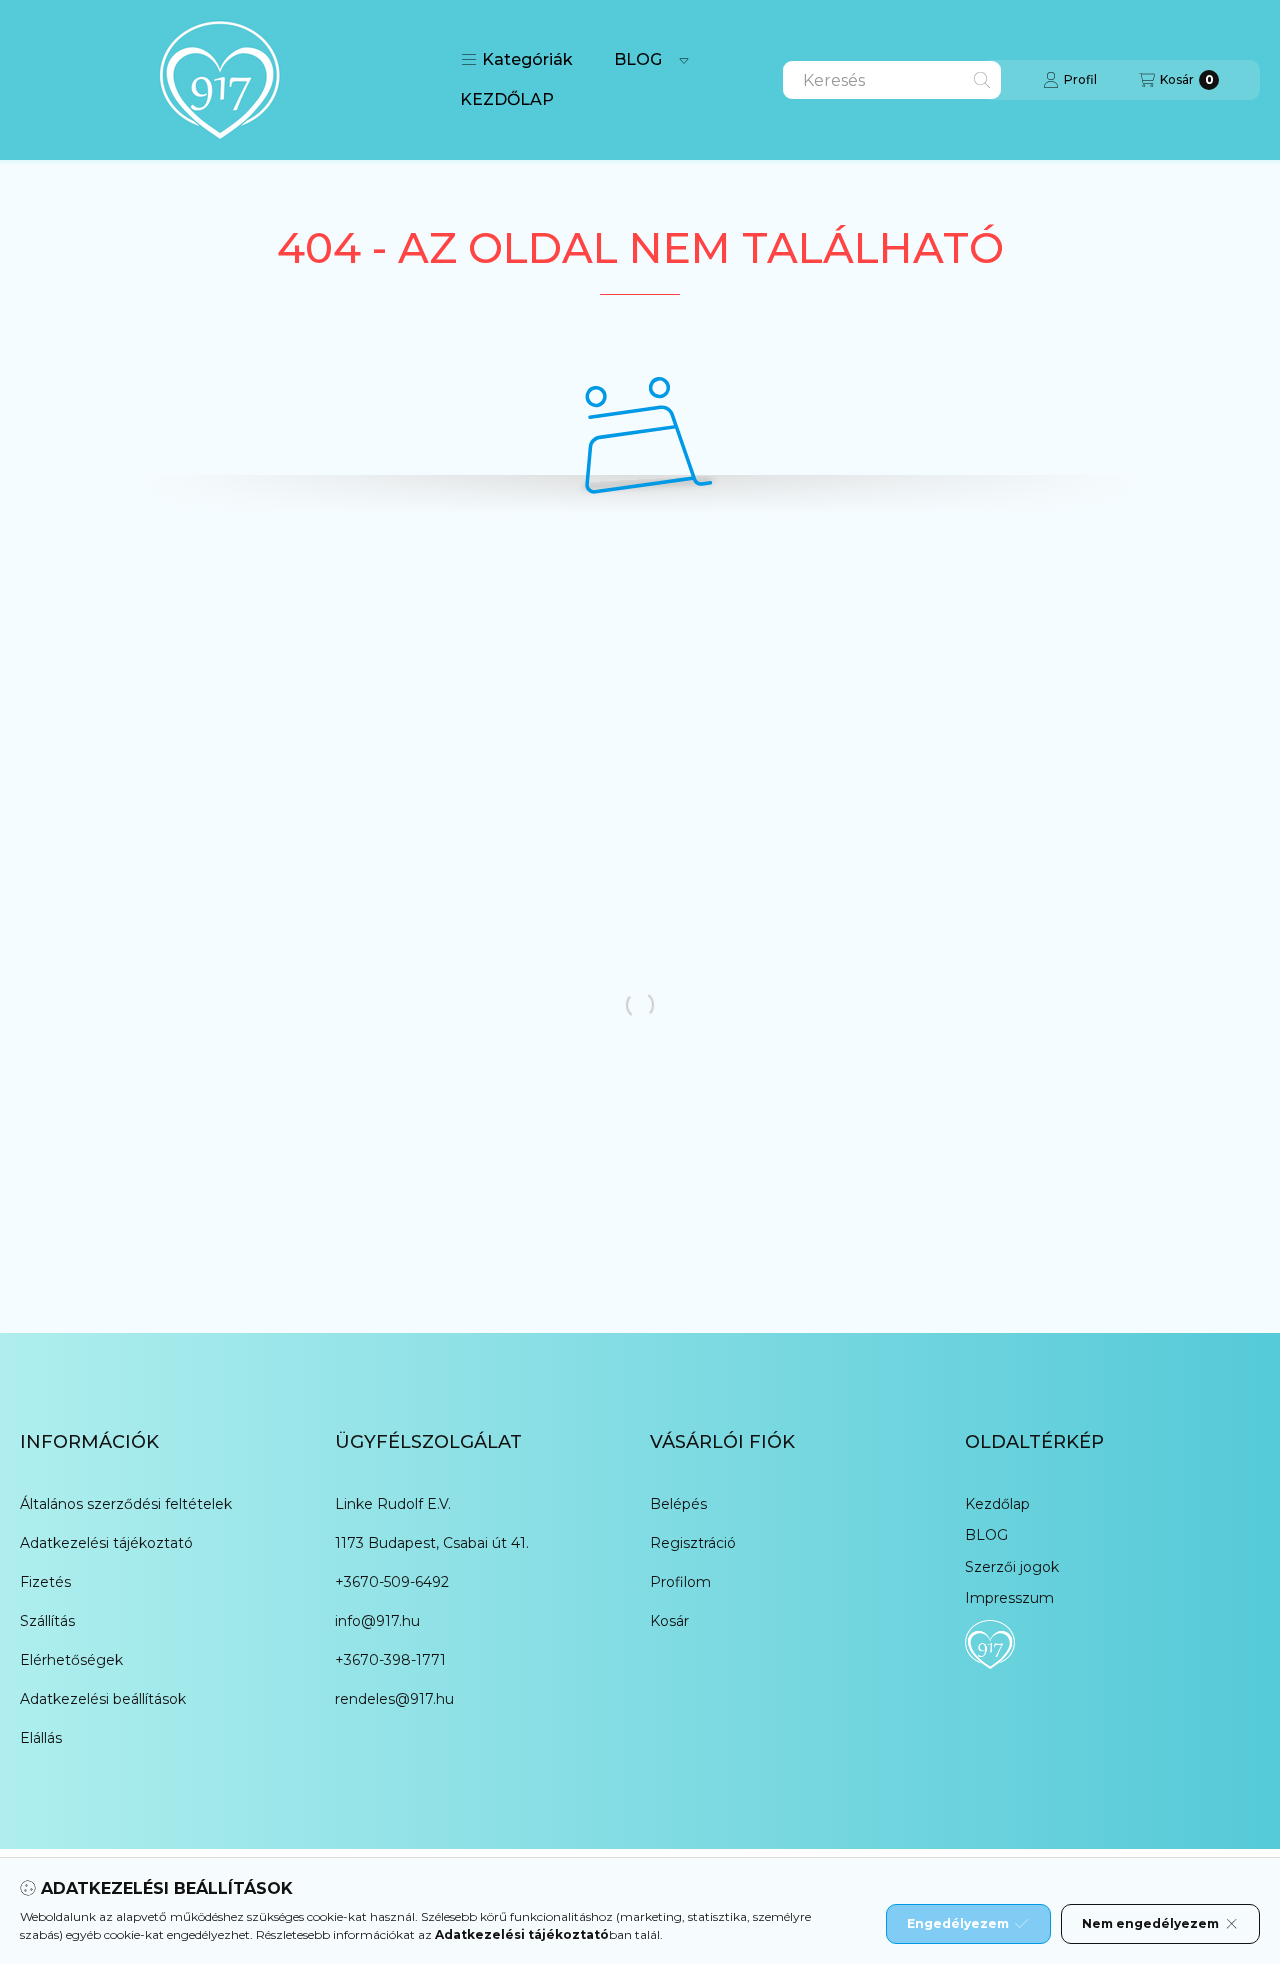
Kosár (669, 1621)
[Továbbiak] (684, 60)
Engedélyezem (958, 1923)
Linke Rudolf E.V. (393, 1504)
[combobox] (892, 80)
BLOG (638, 59)
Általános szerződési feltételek (126, 1504)
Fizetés (45, 1582)
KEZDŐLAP (507, 99)
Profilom (680, 1582)
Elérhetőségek (71, 1660)
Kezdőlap (997, 1504)
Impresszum (1009, 1598)
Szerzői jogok (1012, 1567)
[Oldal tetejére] (1195, 1829)
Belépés (678, 1504)
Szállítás (47, 1621)
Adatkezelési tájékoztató (106, 1543)
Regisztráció (693, 1543)
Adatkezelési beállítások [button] (103, 1699)
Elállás (41, 1738)
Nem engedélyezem (1150, 1923)
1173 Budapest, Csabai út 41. (432, 1543)
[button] (517, 60)
